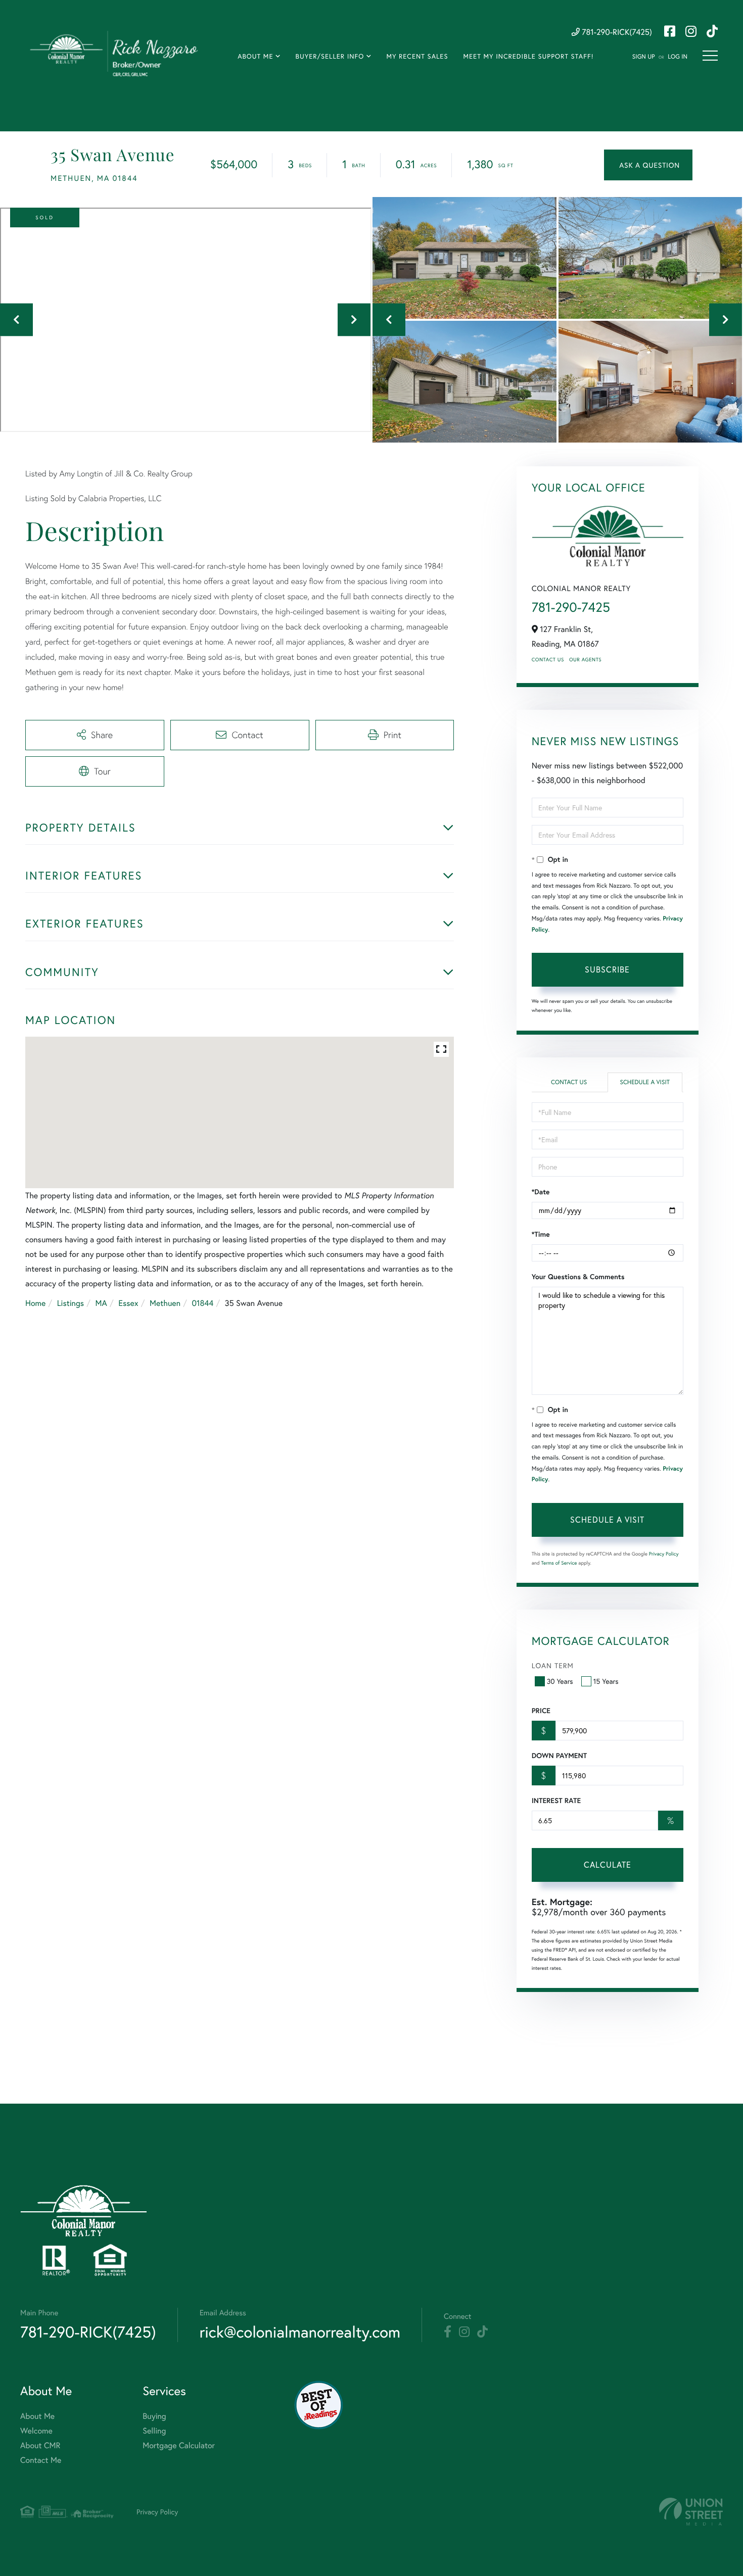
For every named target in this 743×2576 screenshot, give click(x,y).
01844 (202, 1303)
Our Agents (585, 660)
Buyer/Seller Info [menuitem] (330, 56)
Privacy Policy (664, 1554)
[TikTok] (482, 2332)
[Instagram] (464, 2332)
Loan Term (553, 1665)
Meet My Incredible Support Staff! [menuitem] (528, 56)
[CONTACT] (648, 165)
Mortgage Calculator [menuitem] (179, 2445)
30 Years (560, 1681)
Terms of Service (559, 1563)
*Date (541, 1192)
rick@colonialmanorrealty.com (300, 2332)
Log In (678, 57)
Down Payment (559, 1756)
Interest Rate (556, 1801)
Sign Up (644, 57)
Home (35, 1303)
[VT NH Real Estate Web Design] (691, 2512)
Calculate (608, 1864)
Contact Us (548, 660)
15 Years (606, 1681)
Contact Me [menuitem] (41, 2460)
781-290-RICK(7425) (616, 32)
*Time (541, 1234)
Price (541, 1711)
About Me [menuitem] (255, 56)
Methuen (165, 1303)
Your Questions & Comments (578, 1277)
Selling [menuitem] (154, 2431)
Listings (71, 1303)
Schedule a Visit (645, 1082)
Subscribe (607, 969)
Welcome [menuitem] (36, 2431)
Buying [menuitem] (154, 2416)
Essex (128, 1303)
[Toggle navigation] (710, 56)
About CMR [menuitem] (40, 2445)
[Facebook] (448, 2332)
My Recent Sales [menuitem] (417, 56)
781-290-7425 (571, 607)
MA (101, 1303)
